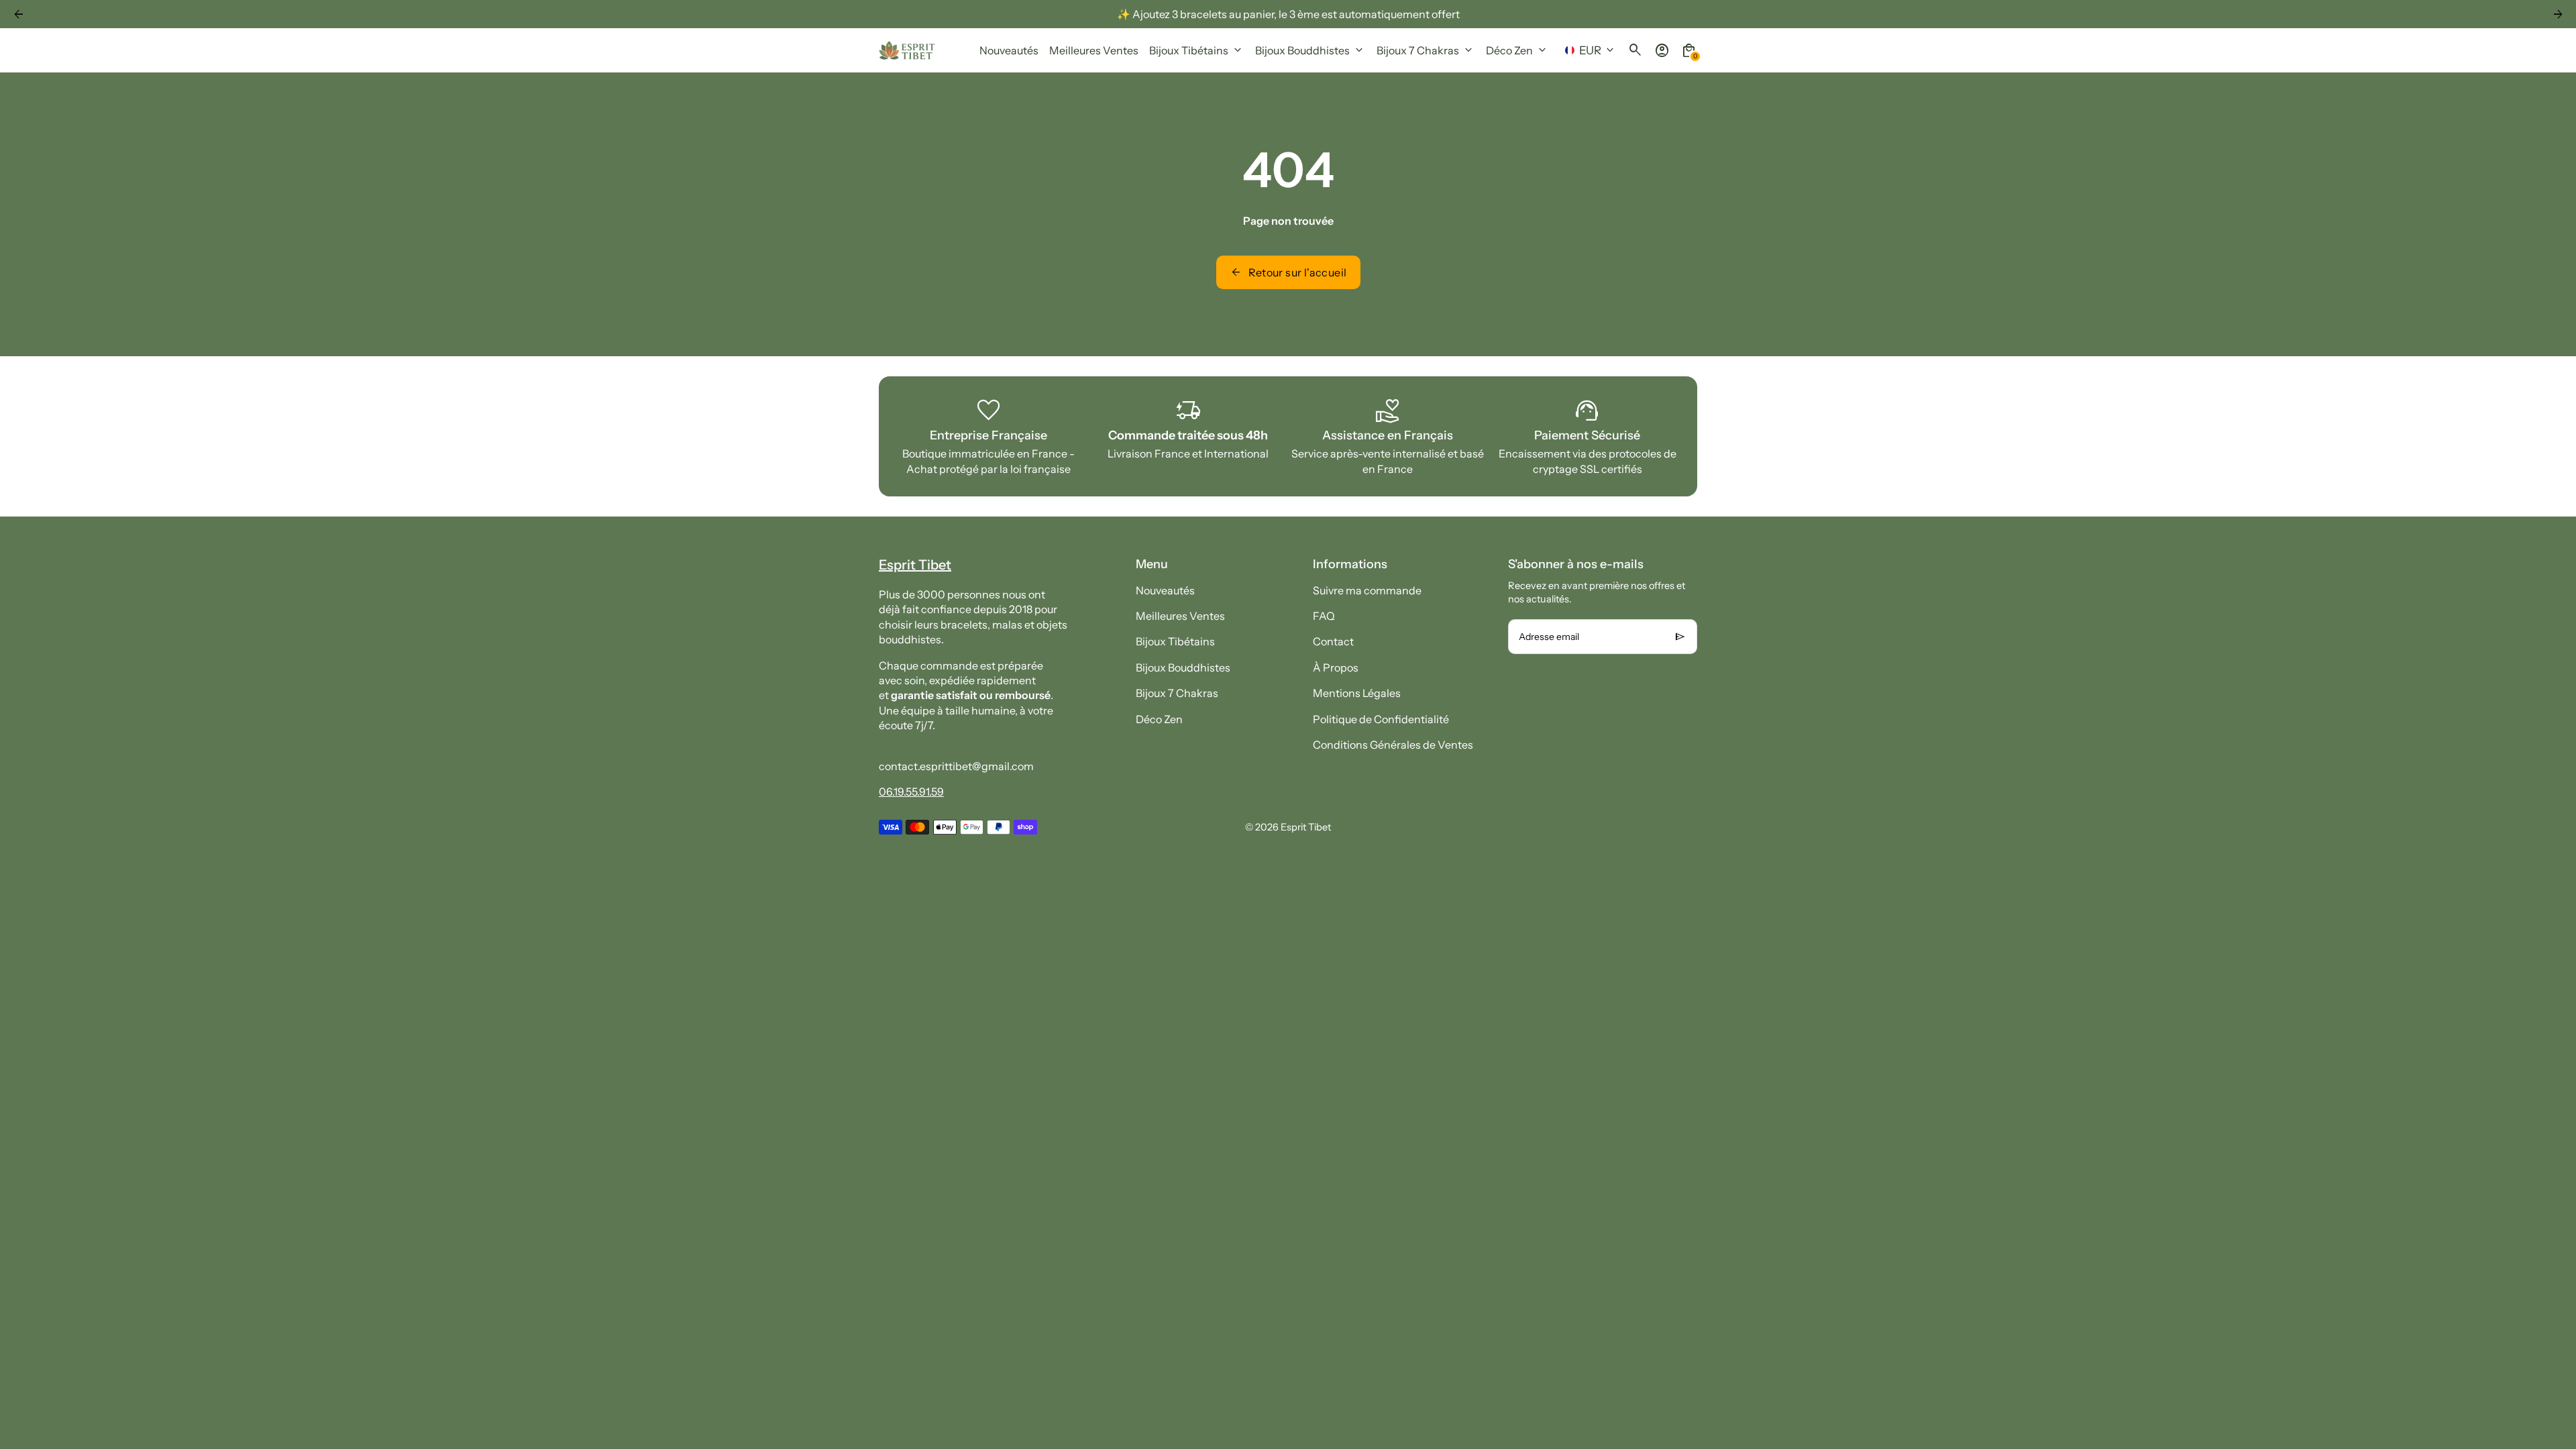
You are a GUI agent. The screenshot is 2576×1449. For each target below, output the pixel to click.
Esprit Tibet (1306, 827)
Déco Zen (1159, 719)
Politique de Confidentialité (1381, 719)
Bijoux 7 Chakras (1177, 693)
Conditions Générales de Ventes (1393, 745)
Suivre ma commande (1367, 590)
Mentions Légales (1357, 693)
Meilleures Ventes (1180, 616)
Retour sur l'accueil (1288, 272)
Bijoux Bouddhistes (1183, 667)
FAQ (1324, 616)
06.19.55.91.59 (911, 792)
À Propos (1336, 667)
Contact (1333, 641)
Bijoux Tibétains (1175, 641)
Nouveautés (1165, 590)
